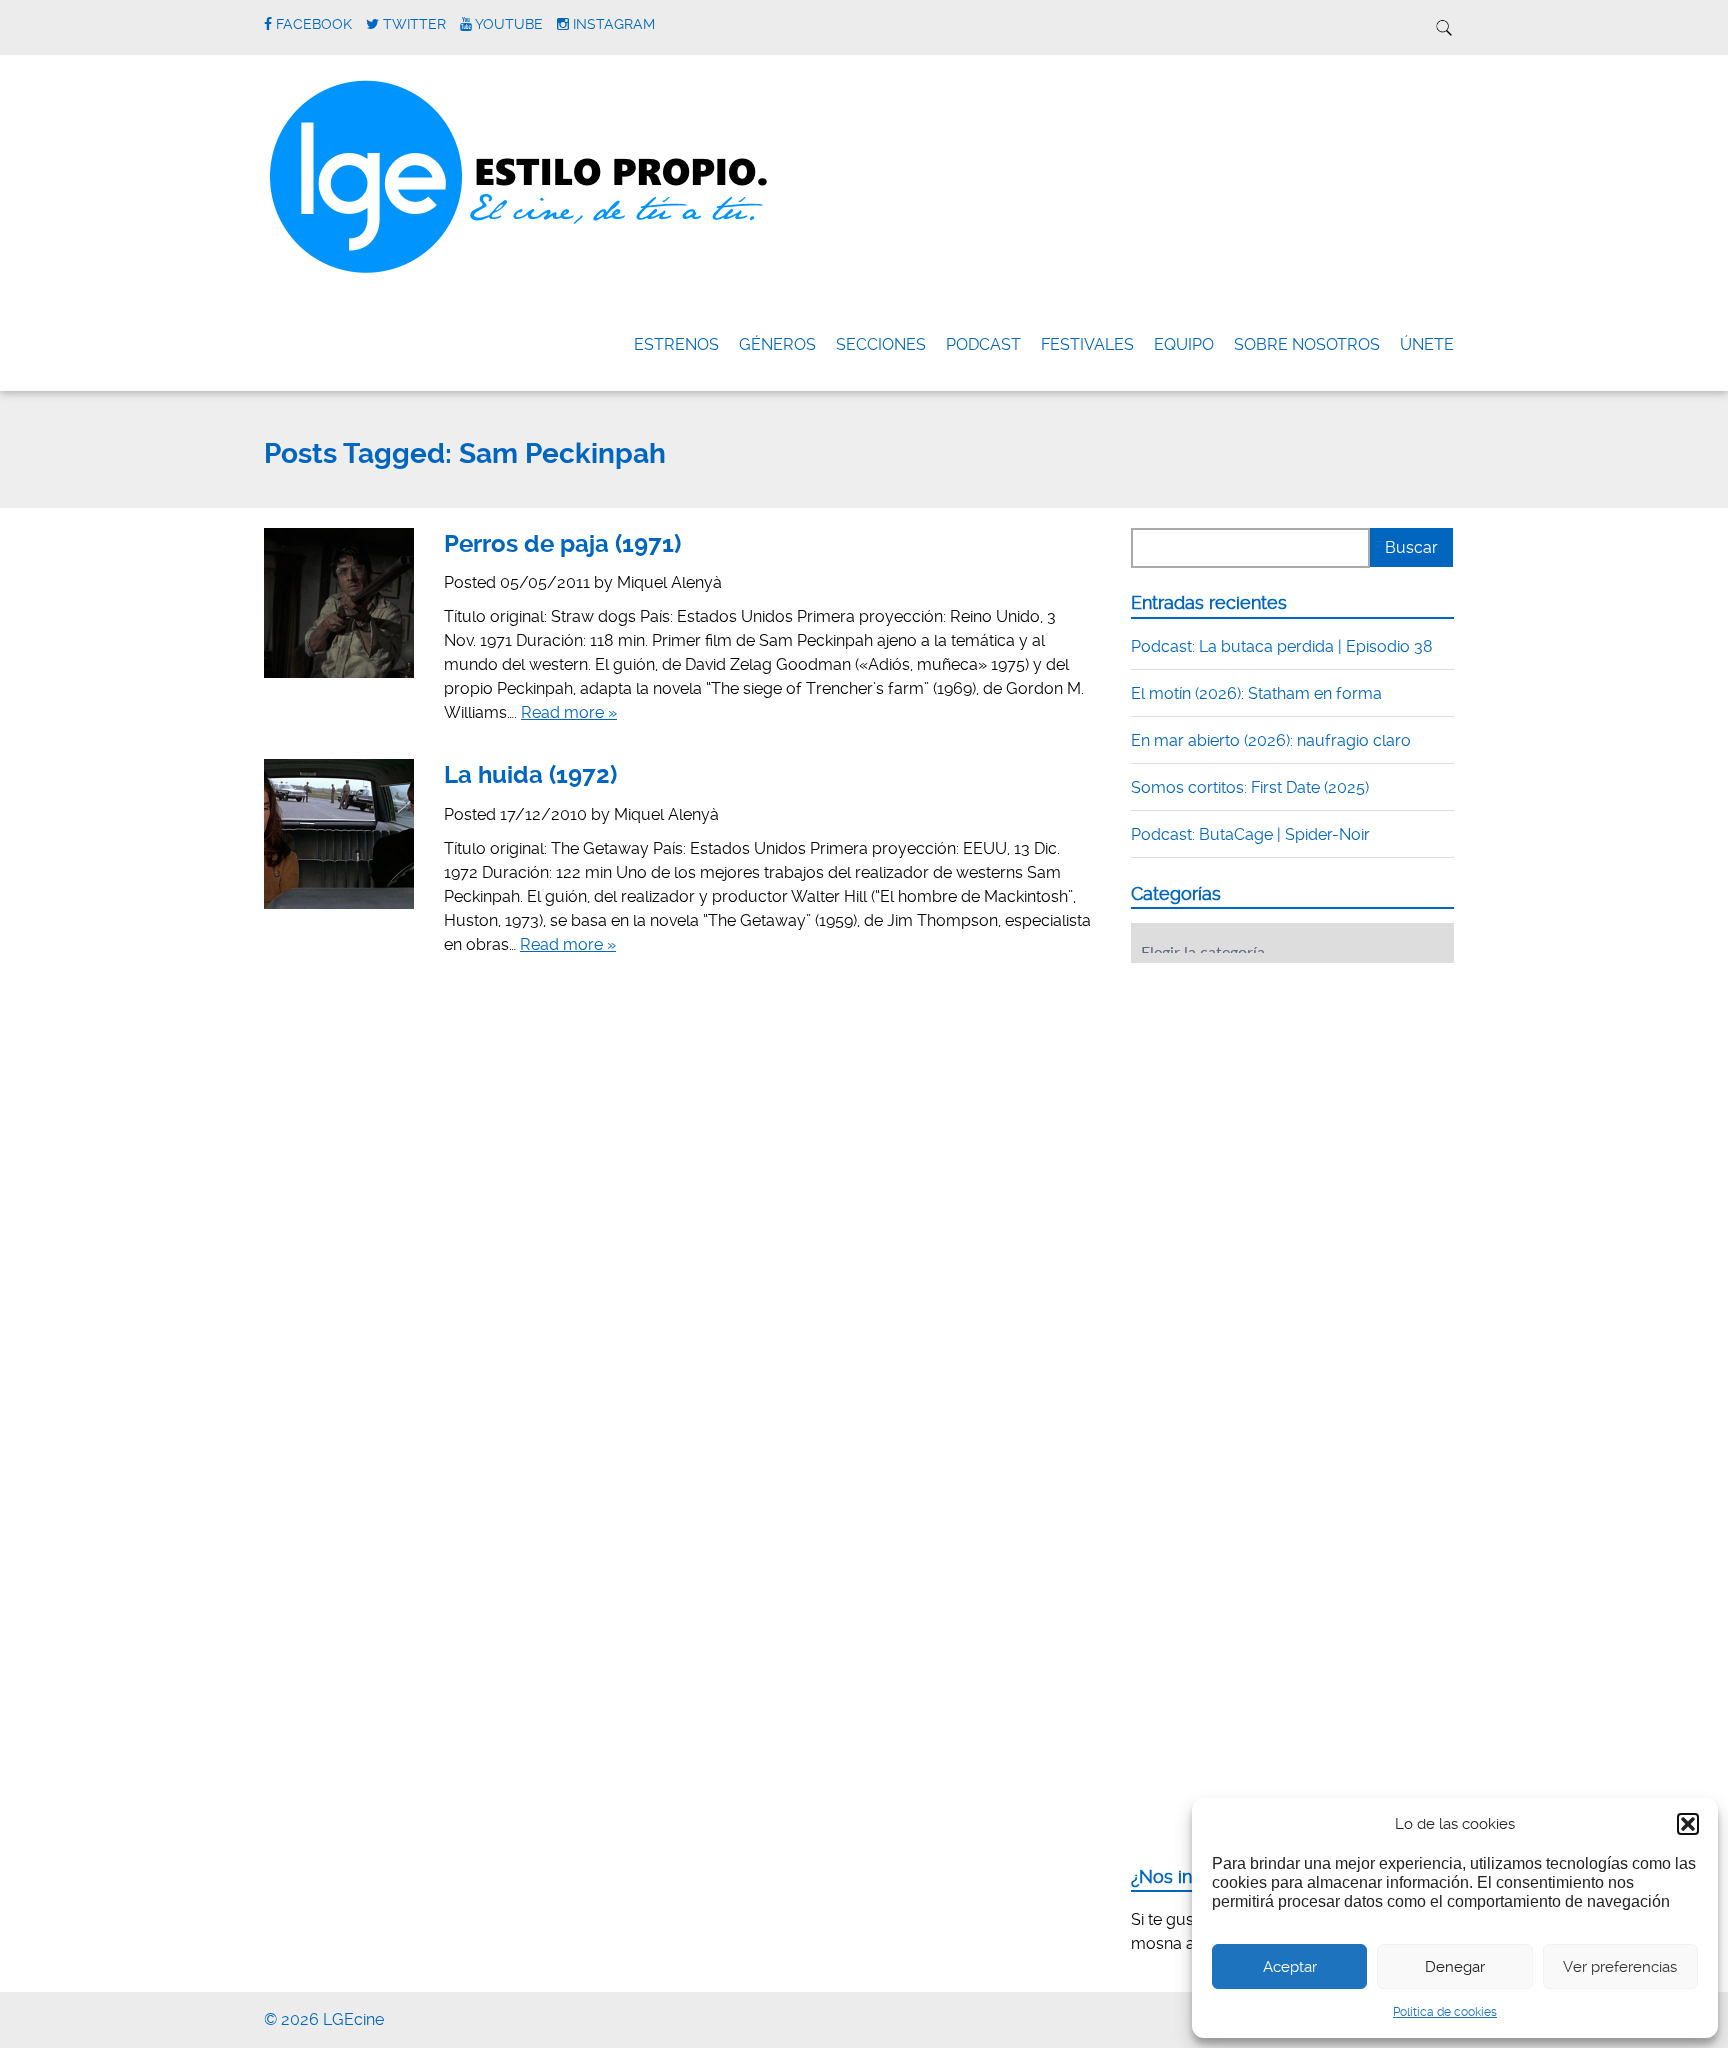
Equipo (1184, 344)
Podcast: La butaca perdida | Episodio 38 (1282, 646)
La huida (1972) (530, 775)
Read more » (569, 712)
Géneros (777, 344)
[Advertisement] (1281, 1102)
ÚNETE (1427, 344)
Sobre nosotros (1307, 344)
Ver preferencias (1620, 1967)
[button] (1688, 1824)
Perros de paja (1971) (562, 544)
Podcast (983, 344)
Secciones (881, 344)
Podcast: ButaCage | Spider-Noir (1250, 834)
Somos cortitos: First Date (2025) (1250, 787)
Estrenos (676, 344)
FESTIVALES (1087, 344)
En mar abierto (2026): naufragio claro (1271, 740)
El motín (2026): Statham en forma (1256, 693)
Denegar (1455, 1967)
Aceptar (1290, 1967)
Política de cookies (1445, 2012)
